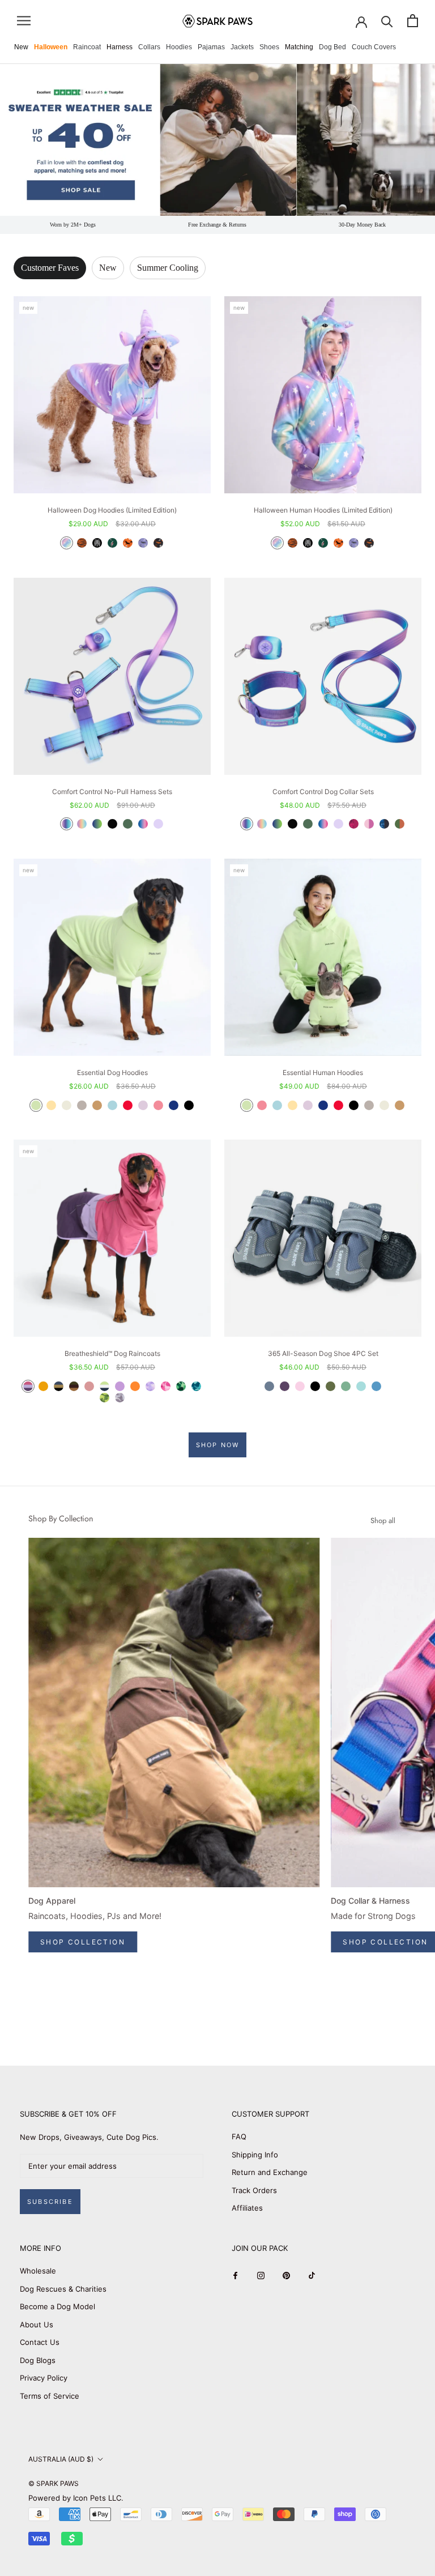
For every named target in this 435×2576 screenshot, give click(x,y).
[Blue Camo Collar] (384, 824)
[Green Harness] (128, 824)
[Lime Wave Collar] (277, 824)
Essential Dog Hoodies (112, 1072)
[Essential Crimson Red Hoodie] (128, 1105)
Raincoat (87, 47)
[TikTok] (312, 2275)
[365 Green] (346, 1386)
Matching (299, 47)
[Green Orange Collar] (400, 824)
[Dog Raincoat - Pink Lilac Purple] (28, 1386)
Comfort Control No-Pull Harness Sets (112, 792)
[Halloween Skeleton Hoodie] (97, 543)
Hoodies (179, 47)
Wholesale (38, 2271)
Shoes (269, 47)
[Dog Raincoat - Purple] (120, 1386)
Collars (149, 47)
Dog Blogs (38, 2360)
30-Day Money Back (362, 225)
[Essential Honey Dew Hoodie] (36, 1105)
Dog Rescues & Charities (63, 2289)
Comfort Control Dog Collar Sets (323, 792)
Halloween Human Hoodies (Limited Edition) (323, 510)
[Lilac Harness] (158, 824)
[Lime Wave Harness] (97, 824)
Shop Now (218, 1445)
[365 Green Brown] (330, 1386)
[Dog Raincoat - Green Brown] (74, 1386)
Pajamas (211, 47)
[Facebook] (235, 2275)
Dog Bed (332, 47)
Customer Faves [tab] (50, 268)
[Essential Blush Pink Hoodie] (158, 1105)
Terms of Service (50, 2396)
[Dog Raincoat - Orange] (135, 1386)
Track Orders (254, 2190)
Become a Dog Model (57, 2306)
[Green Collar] (308, 824)
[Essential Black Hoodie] (189, 1105)
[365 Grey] (269, 1386)
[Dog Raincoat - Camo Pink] (166, 1386)
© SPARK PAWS (54, 2483)
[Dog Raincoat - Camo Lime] (105, 1398)
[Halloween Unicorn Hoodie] (67, 543)
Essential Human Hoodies (323, 1072)
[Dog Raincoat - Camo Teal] (196, 1386)
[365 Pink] (300, 1386)
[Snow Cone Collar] (323, 824)
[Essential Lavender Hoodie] (143, 1105)
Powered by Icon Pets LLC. (76, 2498)
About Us (37, 2325)
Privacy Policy (44, 2378)
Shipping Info (255, 2155)
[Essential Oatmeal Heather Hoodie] (67, 1105)
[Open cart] (413, 21)
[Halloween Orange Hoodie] (128, 543)
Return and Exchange (270, 2172)
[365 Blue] (376, 1386)
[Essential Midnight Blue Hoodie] (174, 1105)
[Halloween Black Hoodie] (158, 543)
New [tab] (108, 268)
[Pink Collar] (369, 824)
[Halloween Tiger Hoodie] (82, 543)
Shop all (383, 1521)
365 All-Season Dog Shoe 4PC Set (323, 1353)
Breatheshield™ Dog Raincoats (112, 1353)
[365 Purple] (285, 1386)
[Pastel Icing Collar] (262, 824)
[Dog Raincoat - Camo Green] (181, 1386)
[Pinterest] (286, 2275)
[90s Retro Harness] (67, 824)
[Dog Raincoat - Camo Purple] (150, 1386)
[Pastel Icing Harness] (82, 824)
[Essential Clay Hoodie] (82, 1105)
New (21, 47)
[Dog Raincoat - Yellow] (43, 1386)
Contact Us (40, 2342)
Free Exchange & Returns (217, 225)
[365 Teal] (361, 1386)
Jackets (242, 47)
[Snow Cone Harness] (143, 824)
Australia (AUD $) (61, 2459)
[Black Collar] (293, 824)
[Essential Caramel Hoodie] (97, 1105)
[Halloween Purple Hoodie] (143, 543)
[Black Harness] (112, 824)
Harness (120, 47)
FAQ (239, 2136)
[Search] (387, 21)
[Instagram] (261, 2275)
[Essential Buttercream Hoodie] (51, 1105)
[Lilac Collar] (338, 824)
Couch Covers (374, 47)
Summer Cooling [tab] (168, 268)
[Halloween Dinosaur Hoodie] (112, 543)
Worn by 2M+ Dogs (73, 225)
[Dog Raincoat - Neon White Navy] (105, 1386)
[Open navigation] (24, 21)
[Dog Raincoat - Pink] (89, 1386)
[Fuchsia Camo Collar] (354, 824)
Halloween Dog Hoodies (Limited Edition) (112, 510)
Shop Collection (83, 1942)
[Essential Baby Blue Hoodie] (112, 1105)
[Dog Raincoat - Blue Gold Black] (59, 1386)
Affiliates (247, 2208)
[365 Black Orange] (315, 1386)
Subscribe (50, 2202)
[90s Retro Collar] (247, 824)
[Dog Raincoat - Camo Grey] (120, 1398)
